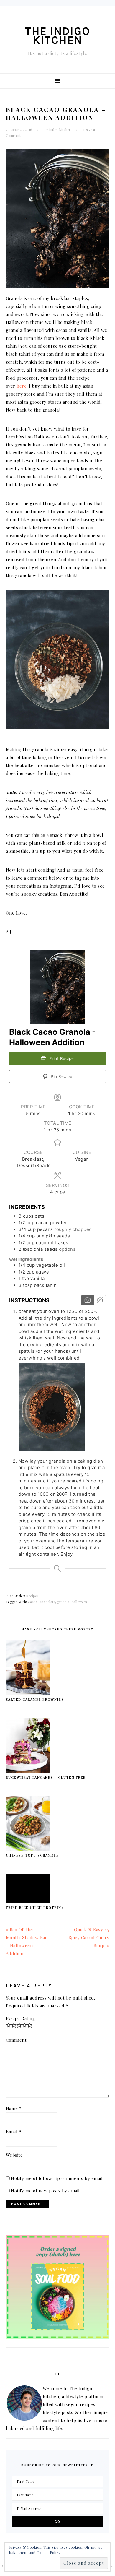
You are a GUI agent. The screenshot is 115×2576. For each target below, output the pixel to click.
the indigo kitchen (58, 36)
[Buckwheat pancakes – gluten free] (28, 1771)
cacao (33, 1602)
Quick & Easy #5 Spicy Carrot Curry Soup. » (89, 1937)
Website (14, 2155)
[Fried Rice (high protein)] (28, 1901)
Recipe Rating (21, 2018)
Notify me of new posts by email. (46, 2191)
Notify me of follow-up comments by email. (57, 2178)
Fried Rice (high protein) (34, 1907)
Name (14, 2108)
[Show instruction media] (87, 1300)
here (22, 386)
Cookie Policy (49, 2552)
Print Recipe (61, 1058)
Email (14, 2132)
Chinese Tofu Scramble (32, 1855)
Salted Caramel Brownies (35, 1699)
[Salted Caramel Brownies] (28, 1693)
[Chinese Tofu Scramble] (28, 1849)
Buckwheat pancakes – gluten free (46, 1777)
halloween (79, 1602)
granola (63, 1602)
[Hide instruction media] (100, 1300)
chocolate (48, 1602)
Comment (16, 2040)
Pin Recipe (61, 1076)
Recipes (32, 1596)
